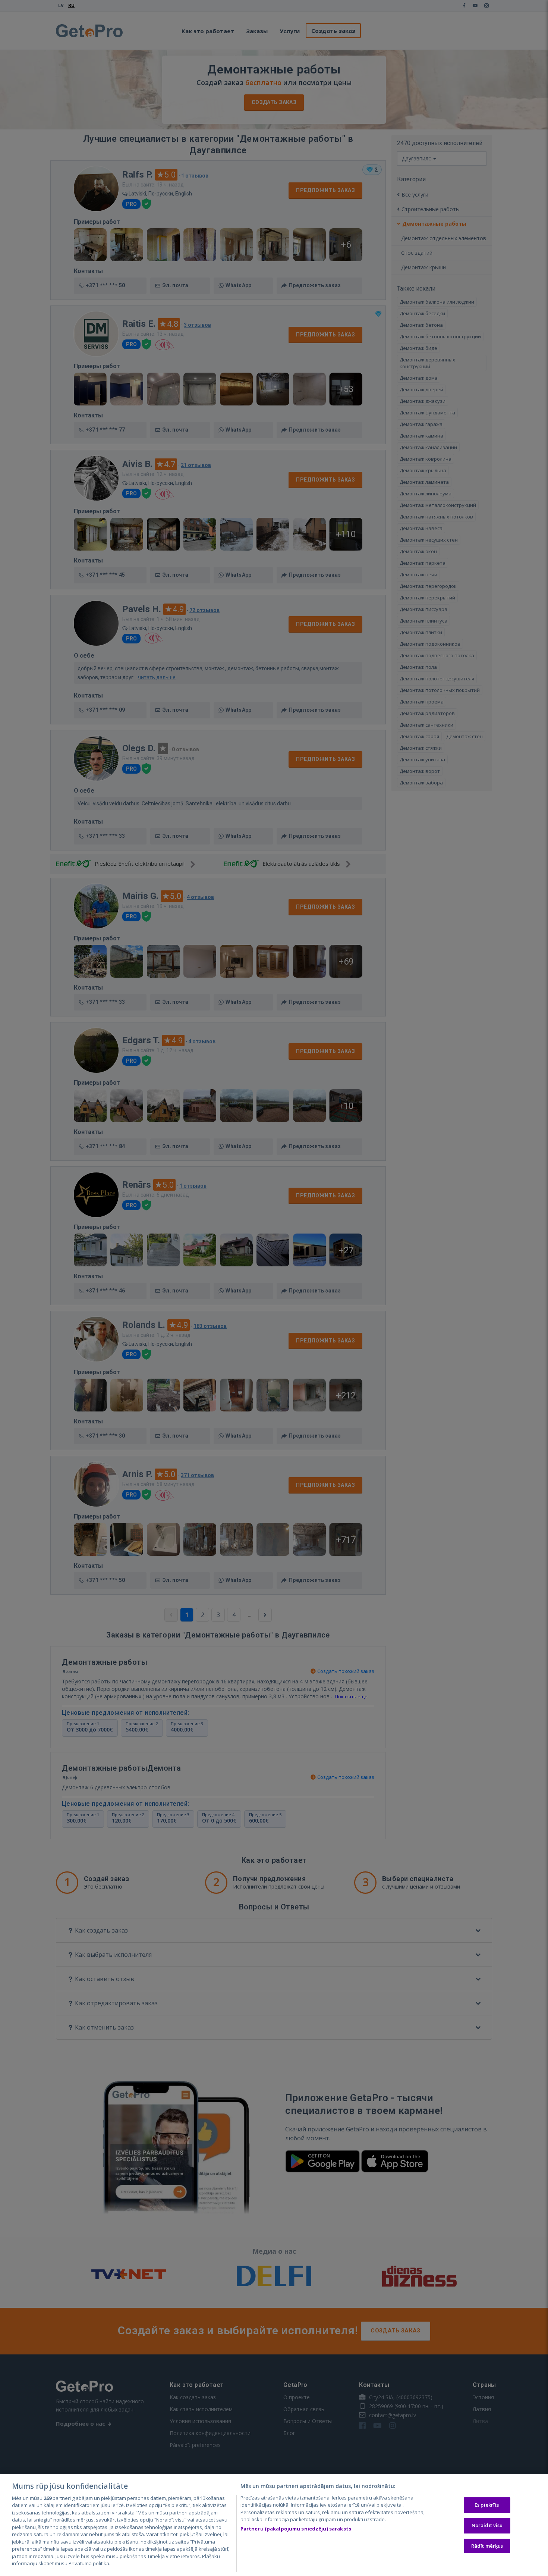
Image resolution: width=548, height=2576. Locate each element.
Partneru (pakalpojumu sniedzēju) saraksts (296, 2529)
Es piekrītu (487, 2505)
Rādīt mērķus (487, 2546)
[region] (274, 2525)
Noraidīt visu (487, 2525)
